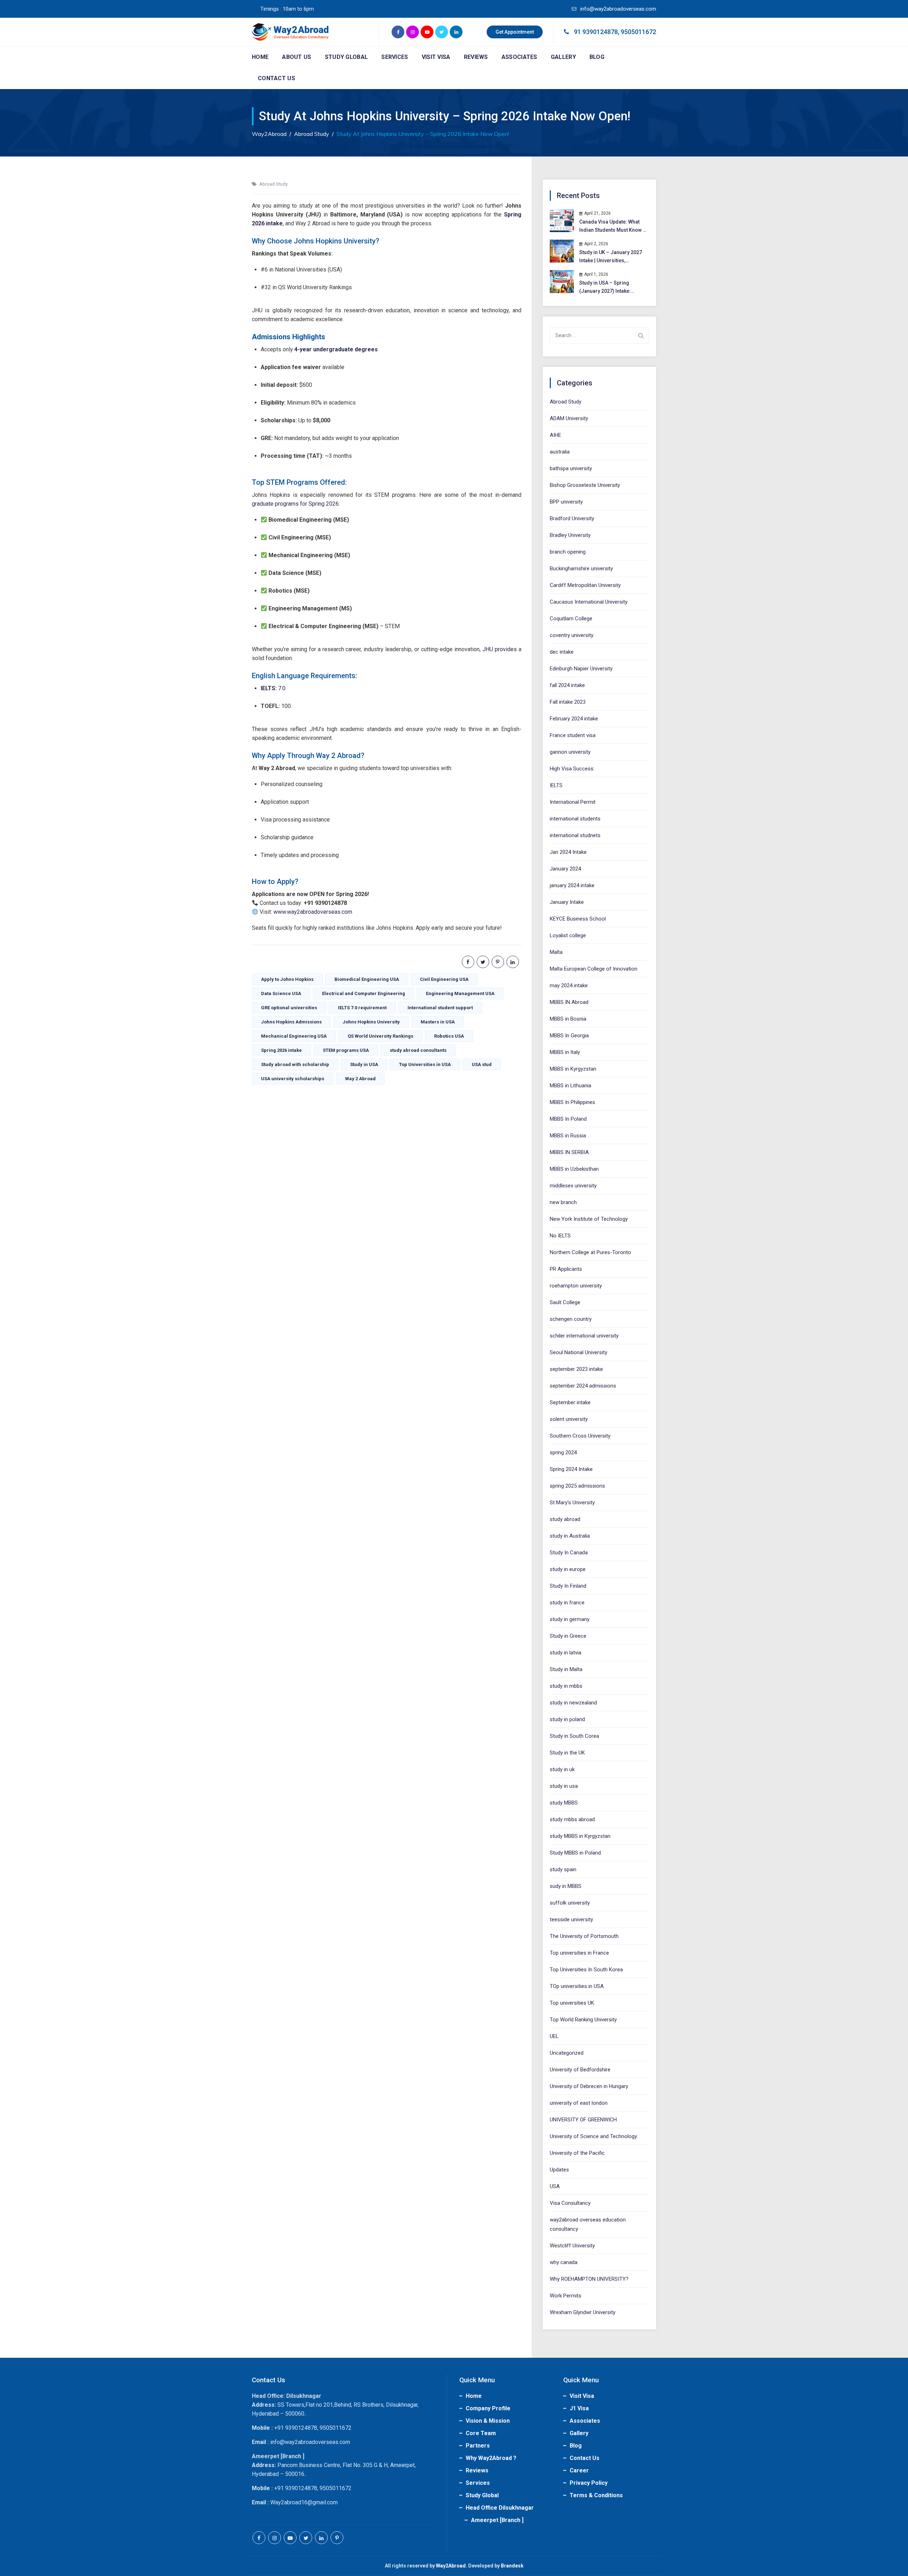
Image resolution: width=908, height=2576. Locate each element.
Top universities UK (572, 2003)
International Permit (573, 802)
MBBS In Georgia (569, 1036)
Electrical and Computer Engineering (364, 993)
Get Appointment (515, 32)
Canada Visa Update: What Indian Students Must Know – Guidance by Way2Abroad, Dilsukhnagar (613, 227)
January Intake (567, 902)
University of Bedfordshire (580, 2070)
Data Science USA (281, 993)
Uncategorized (567, 2053)
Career (579, 2470)
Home (260, 57)
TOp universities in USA (577, 1986)
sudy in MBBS (566, 1886)
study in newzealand (573, 1703)
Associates (519, 57)
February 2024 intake (574, 719)
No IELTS (560, 1236)
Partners (478, 2446)
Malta (556, 952)
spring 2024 (563, 1452)
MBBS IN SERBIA (569, 1152)
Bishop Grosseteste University (585, 485)
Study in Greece (568, 1636)
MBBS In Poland (568, 1119)
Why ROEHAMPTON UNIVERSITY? (589, 2279)
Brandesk (512, 2566)
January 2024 (565, 869)
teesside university (571, 1919)
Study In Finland (568, 1586)
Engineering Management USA (460, 993)
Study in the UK (567, 1753)
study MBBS (564, 1803)
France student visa (573, 735)
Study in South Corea (574, 1736)
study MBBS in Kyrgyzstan (580, 1836)
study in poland (567, 1719)
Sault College (565, 1302)
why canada (564, 2262)
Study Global (347, 57)
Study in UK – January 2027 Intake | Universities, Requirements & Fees (611, 257)
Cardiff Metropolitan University (585, 585)
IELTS (556, 785)
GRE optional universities (289, 1008)
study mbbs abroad (572, 1819)
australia (560, 452)
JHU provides (500, 649)
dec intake (562, 652)
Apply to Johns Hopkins (287, 979)
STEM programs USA (346, 1050)
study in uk (562, 1769)
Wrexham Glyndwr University (583, 2312)
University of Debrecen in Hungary (589, 2086)
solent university (569, 1419)
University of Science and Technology (593, 2136)
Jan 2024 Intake (568, 852)
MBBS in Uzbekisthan (574, 1169)
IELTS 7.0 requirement (362, 1008)
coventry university (572, 635)
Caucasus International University (589, 602)
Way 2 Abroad (360, 1079)
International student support (440, 1008)
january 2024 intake (572, 885)
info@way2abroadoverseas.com (618, 9)
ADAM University (569, 418)
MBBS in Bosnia (568, 1019)
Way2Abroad (451, 2566)
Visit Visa (436, 57)
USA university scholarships (293, 1079)
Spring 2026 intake (281, 1050)
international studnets (575, 835)
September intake (570, 1402)
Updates (559, 2170)
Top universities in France (579, 1953)
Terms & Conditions (596, 2495)
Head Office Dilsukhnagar (500, 2508)
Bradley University (570, 535)
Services (395, 57)
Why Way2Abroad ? (491, 2458)
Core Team (481, 2433)
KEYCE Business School (578, 919)
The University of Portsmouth (584, 1936)
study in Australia (570, 1536)
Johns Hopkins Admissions (291, 1022)
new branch (563, 1202)
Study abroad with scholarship (295, 1064)
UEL (554, 2036)
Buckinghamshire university (581, 569)
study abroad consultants (418, 1050)
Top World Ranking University (583, 2020)
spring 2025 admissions (577, 1486)
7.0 (273, 688)
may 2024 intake (569, 985)
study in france (567, 1603)
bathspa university (571, 468)
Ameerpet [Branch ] (497, 2520)
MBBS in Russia (568, 1136)
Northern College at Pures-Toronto (590, 1252)
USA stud (482, 1064)
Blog (597, 57)
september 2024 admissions (583, 1386)
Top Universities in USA (425, 1064)
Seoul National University (578, 1352)
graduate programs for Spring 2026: (296, 504)
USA (555, 2186)
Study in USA (364, 1064)
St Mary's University (572, 1503)
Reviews (476, 57)
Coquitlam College (571, 619)
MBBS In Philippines (572, 1102)
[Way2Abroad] (290, 32)
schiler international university (584, 1336)
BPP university (566, 502)
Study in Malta (566, 1669)
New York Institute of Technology (589, 1219)
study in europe (568, 1569)
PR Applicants (566, 1269)
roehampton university (576, 1286)
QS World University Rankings (380, 1036)
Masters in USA (438, 1022)
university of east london (579, 2103)
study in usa (564, 1786)
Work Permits (566, 2296)
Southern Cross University (580, 1436)
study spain (563, 1869)
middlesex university (573, 1186)
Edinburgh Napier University (581, 669)
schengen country (571, 1319)
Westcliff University (572, 2246)
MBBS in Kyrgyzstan (573, 1069)
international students (575, 819)
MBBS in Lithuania (571, 1086)
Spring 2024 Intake (571, 1469)
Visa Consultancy (570, 2203)
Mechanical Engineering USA (294, 1036)
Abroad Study (273, 184)
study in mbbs (566, 1686)
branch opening (568, 552)
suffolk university (570, 1903)
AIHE (555, 435)
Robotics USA (449, 1036)
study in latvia (566, 1653)
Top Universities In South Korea (586, 1970)
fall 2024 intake (567, 685)
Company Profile (488, 2408)
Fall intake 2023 (568, 702)
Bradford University (572, 518)
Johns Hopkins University (371, 1022)
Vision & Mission (488, 2421)
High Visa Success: (572, 769)
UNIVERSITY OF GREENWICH (583, 2120)
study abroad (565, 1519)
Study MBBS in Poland (575, 1853)
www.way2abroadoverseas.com (313, 912)
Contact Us (276, 78)
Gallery (563, 57)
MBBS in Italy (565, 1052)
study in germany (570, 1619)
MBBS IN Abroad (569, 1002)
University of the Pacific (577, 2153)
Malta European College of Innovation (594, 969)
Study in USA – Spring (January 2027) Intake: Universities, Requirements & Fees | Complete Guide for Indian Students (613, 288)
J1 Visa (579, 2408)
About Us (297, 57)
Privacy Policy (589, 2483)
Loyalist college (568, 935)
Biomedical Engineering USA (367, 979)
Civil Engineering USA (444, 979)
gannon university (570, 752)
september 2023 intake (576, 1369)
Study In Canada (569, 1553)
